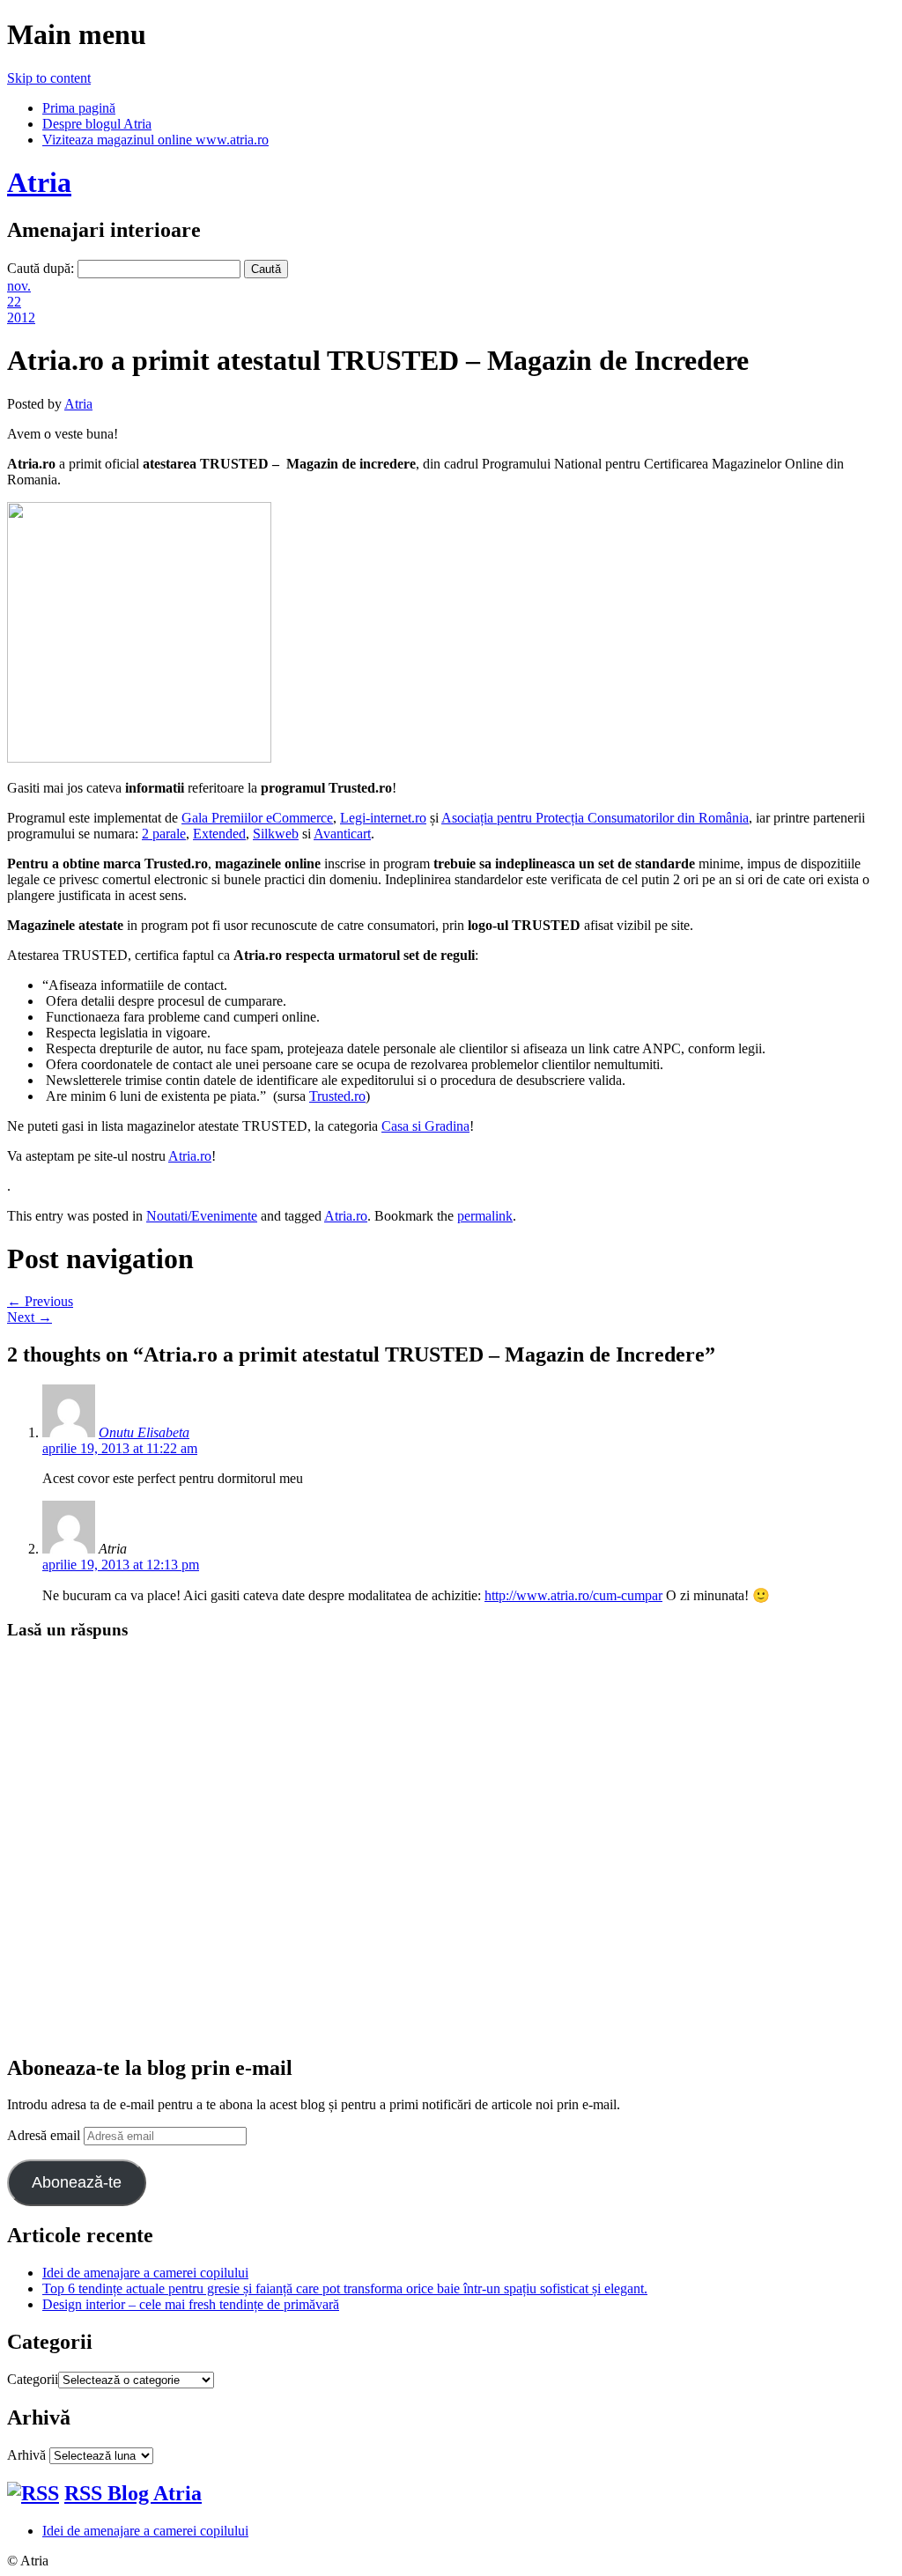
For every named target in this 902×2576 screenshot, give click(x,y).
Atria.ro (190, 1156)
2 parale (164, 834)
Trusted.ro (337, 1096)
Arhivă (26, 2455)
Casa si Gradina (425, 1126)
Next (30, 1317)
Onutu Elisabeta (144, 1432)
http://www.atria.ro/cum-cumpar (573, 1595)
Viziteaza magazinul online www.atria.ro (155, 140)
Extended (219, 834)
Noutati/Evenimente (202, 1216)
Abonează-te (77, 2182)
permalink (485, 1216)
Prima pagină (79, 108)
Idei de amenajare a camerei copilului (145, 2273)
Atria (39, 182)
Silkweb (276, 834)
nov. (19, 286)
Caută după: (41, 268)
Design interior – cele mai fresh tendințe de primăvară (191, 2304)
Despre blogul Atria (97, 124)
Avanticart (342, 834)
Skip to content (49, 78)
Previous (40, 1301)
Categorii (33, 2379)
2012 (21, 317)
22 (14, 302)
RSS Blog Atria (133, 2493)
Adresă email (45, 2135)
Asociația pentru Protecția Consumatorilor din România (595, 818)
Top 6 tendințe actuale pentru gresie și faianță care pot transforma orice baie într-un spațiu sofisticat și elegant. (345, 2288)
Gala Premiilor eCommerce (257, 818)
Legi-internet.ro (383, 818)
